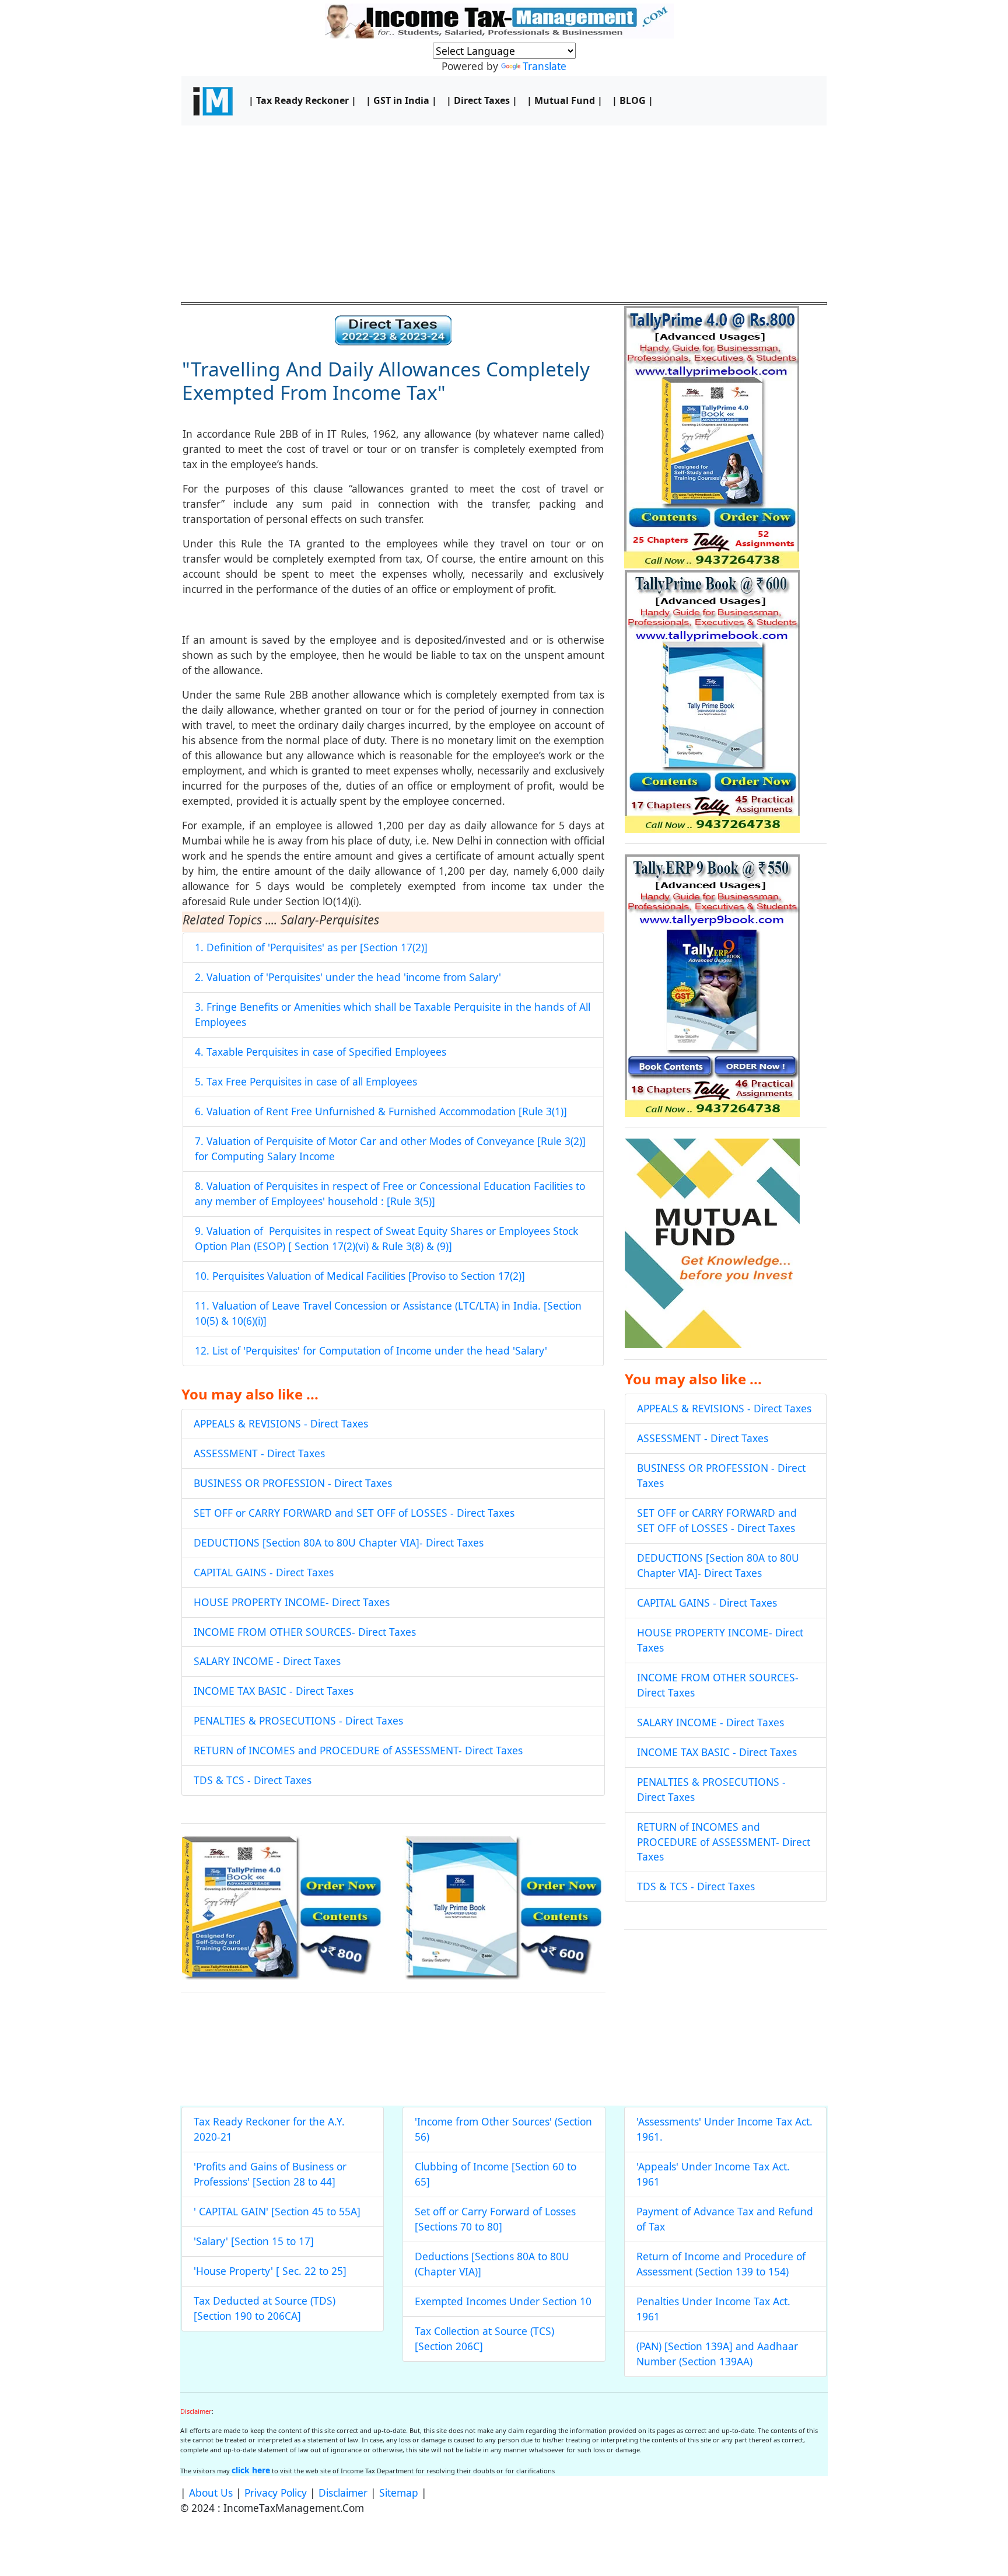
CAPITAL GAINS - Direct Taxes (264, 1572)
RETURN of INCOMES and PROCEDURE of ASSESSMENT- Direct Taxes (358, 1750)
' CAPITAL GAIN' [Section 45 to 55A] (277, 2211)
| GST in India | (401, 100)
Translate (545, 66)
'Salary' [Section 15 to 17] (254, 2241)
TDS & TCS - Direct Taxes (253, 1780)
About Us (211, 2493)
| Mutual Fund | (565, 100)
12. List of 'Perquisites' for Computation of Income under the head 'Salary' (371, 1350)
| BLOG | (633, 100)
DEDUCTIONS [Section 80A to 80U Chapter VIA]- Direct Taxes (339, 1542)
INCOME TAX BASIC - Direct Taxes (274, 1691)
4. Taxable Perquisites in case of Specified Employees (321, 1052)
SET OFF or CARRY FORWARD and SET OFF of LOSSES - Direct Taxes (354, 1513)
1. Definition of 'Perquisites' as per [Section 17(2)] (311, 947)
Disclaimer (343, 2493)
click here (251, 2470)
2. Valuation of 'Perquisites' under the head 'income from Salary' (348, 977)
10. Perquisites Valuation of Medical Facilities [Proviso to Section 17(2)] (360, 1276)
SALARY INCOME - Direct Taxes (267, 1661)
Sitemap (399, 2493)
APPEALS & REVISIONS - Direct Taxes (281, 1423)
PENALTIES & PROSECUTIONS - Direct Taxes (298, 1720)
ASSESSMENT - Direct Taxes (259, 1453)
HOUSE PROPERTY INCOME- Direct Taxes (292, 1602)
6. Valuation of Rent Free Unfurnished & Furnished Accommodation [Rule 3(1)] (381, 1111)
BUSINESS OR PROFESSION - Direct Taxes (293, 1483)
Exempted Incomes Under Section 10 (503, 2301)
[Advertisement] (504, 213)
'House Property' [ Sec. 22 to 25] (270, 2271)
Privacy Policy (276, 2493)
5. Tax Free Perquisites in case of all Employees (306, 1081)
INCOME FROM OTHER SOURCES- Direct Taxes (305, 1632)
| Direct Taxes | (482, 100)
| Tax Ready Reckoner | (302, 100)
